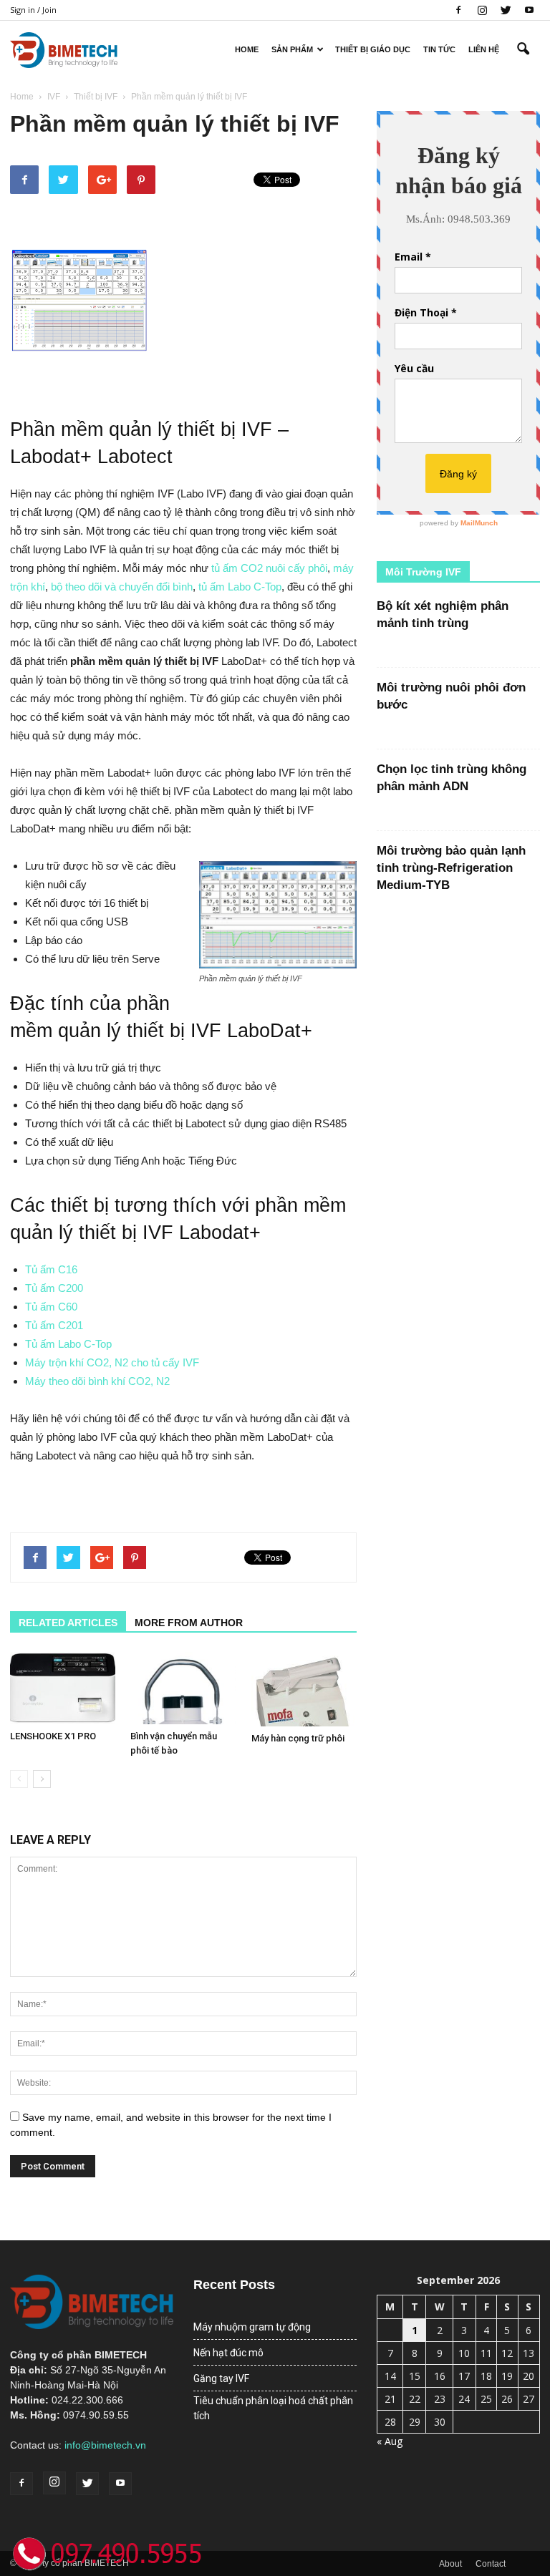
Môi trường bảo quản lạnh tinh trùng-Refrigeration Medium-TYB (451, 868)
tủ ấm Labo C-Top (240, 587)
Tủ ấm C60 (51, 1307)
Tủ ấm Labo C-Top (68, 1344)
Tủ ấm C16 (51, 1269)
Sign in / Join (33, 10)
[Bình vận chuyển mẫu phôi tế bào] (183, 1688)
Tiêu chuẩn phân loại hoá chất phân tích (273, 2408)
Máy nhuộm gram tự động (252, 2327)
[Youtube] (529, 10)
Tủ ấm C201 (54, 1325)
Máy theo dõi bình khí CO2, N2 (97, 1381)
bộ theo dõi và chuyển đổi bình (122, 587)
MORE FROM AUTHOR (189, 1623)
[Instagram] (482, 10)
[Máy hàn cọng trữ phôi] (304, 1689)
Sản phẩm (292, 49)
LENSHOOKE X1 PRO (53, 1736)
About (450, 2564)
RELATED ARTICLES (68, 1623)
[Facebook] (458, 10)
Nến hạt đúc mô (228, 2353)
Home (247, 49)
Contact (491, 2564)
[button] (523, 49)
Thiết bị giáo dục (373, 49)
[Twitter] (506, 10)
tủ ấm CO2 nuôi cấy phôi (269, 568)
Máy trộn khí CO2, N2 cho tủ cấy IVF (112, 1362)
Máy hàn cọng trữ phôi (298, 1738)
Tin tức (439, 49)
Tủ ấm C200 (54, 1288)
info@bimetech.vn (105, 2445)
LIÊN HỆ (484, 49)
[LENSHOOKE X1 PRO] (63, 1688)
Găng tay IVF (221, 2378)
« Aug (390, 2441)
